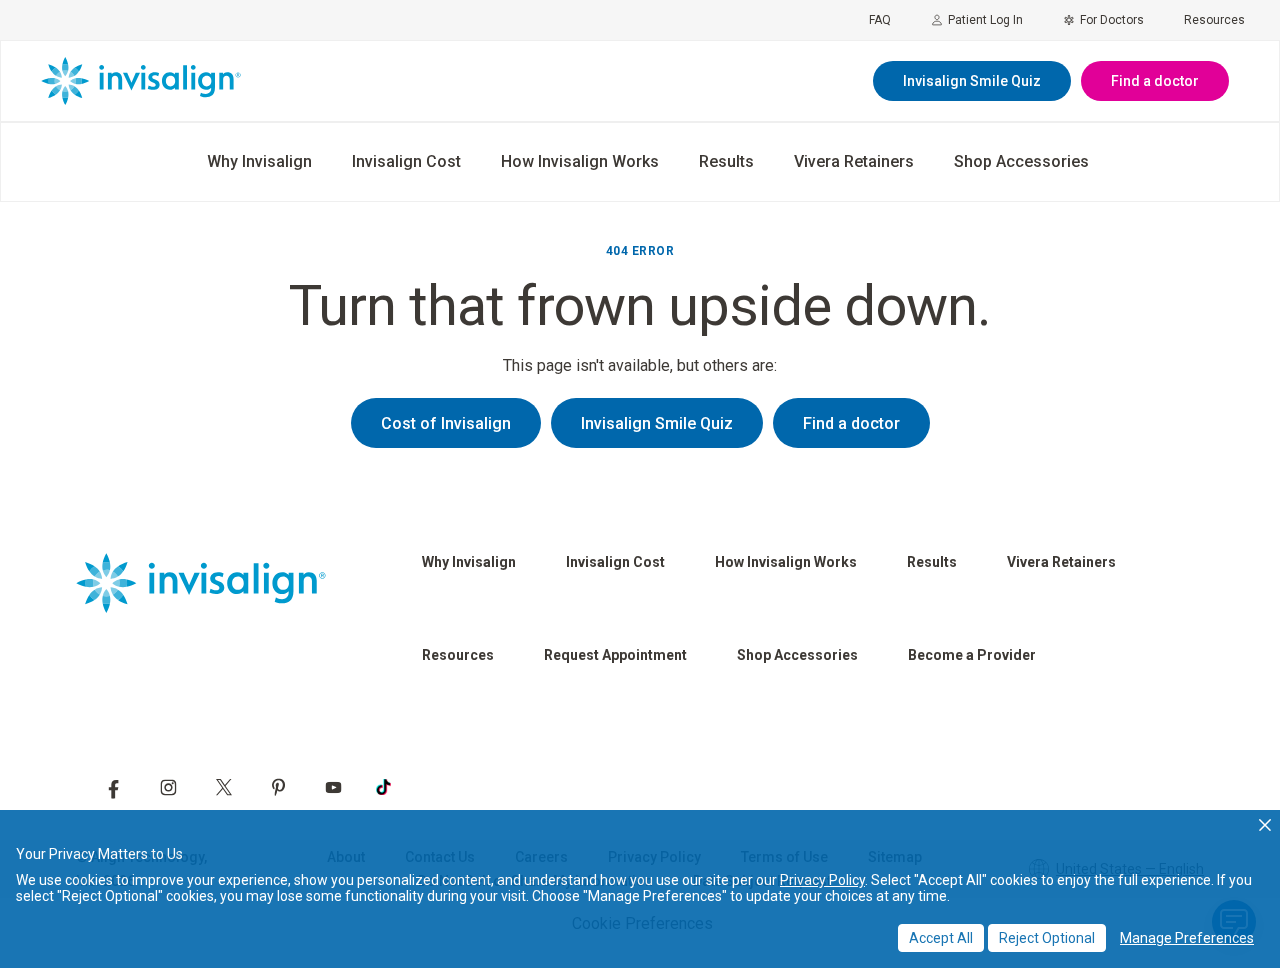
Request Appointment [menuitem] (615, 655)
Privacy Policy (822, 880)
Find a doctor (1155, 81)
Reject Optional (1047, 938)
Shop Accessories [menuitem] (1021, 161)
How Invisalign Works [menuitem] (580, 161)
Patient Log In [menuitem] (985, 20)
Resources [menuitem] (1214, 20)
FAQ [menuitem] (880, 20)
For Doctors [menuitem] (1112, 20)
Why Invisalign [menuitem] (259, 161)
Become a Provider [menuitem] (972, 655)
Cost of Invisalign (446, 423)
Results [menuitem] (726, 161)
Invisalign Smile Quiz (972, 81)
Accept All (941, 938)
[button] (1265, 825)
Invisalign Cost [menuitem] (406, 161)
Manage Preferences (1187, 938)
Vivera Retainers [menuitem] (854, 161)
